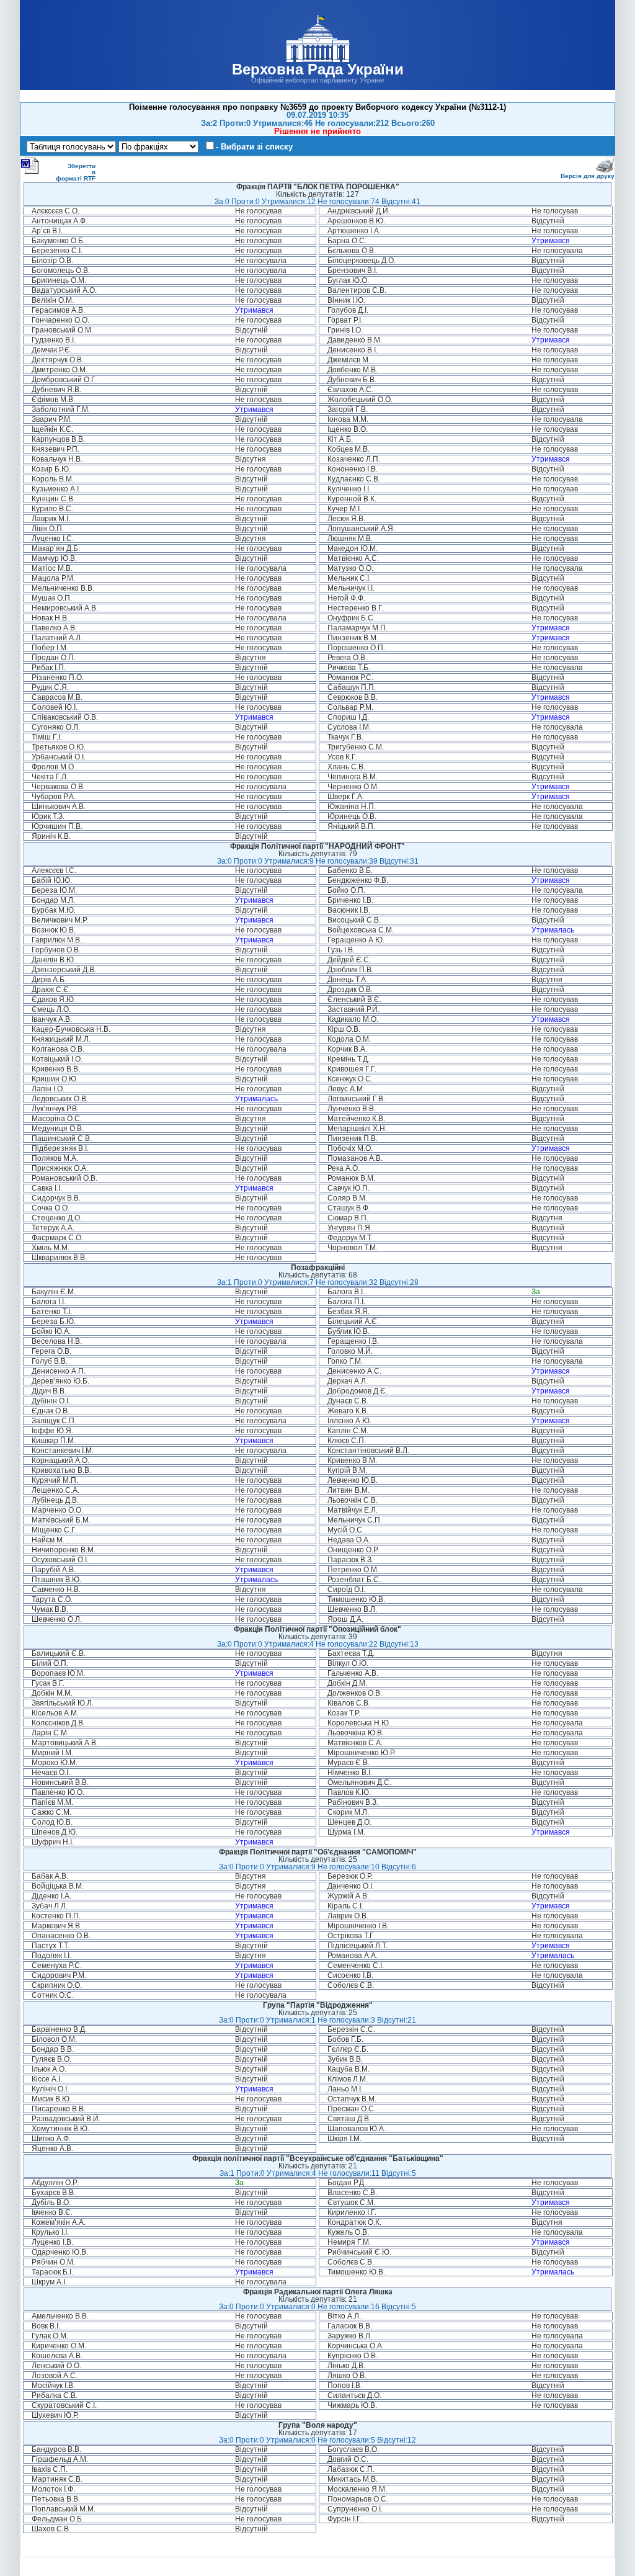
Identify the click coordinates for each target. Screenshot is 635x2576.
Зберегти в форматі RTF (76, 172)
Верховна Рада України (318, 69)
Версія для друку (588, 176)
